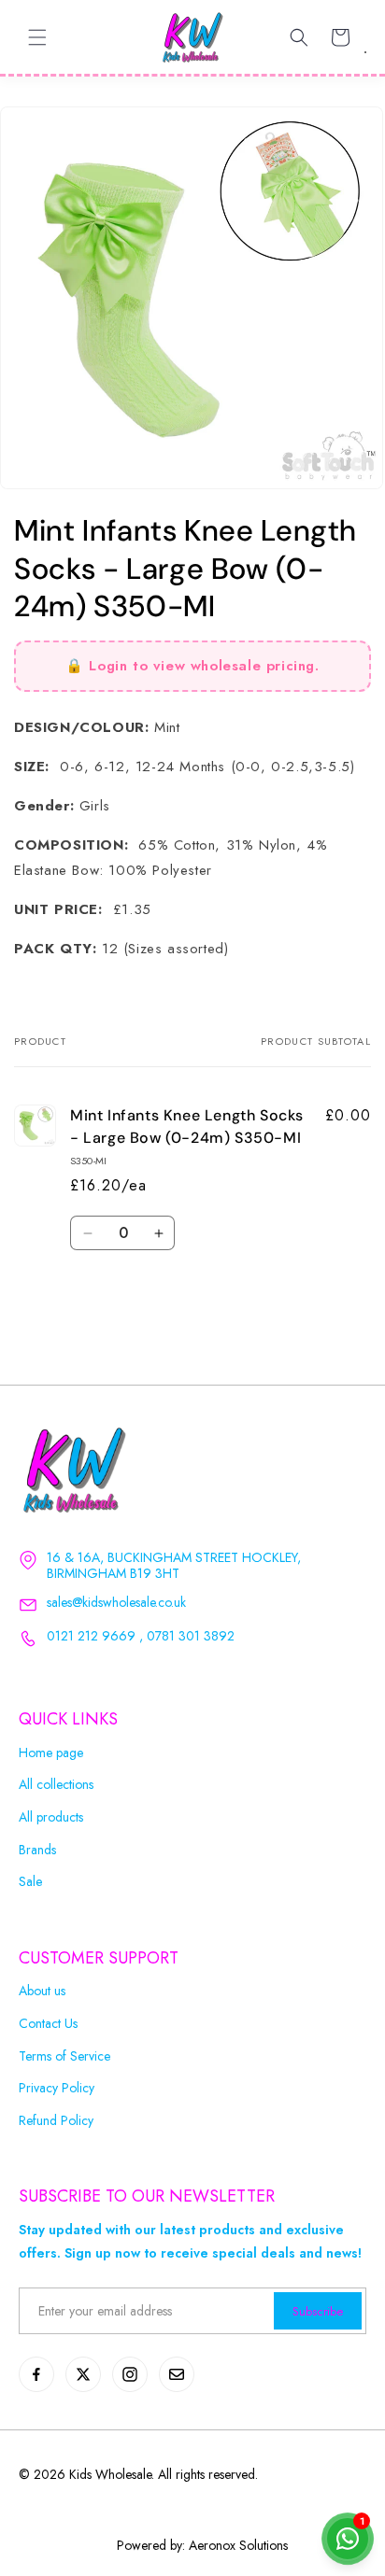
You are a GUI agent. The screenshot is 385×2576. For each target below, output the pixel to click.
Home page (51, 1753)
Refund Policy (56, 2121)
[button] (37, 37)
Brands (37, 1850)
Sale (30, 1882)
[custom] (36, 2374)
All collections (56, 1785)
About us (42, 1991)
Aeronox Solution (236, 2545)
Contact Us (48, 2024)
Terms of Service (64, 2056)
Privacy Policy (57, 2088)
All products (51, 1817)
